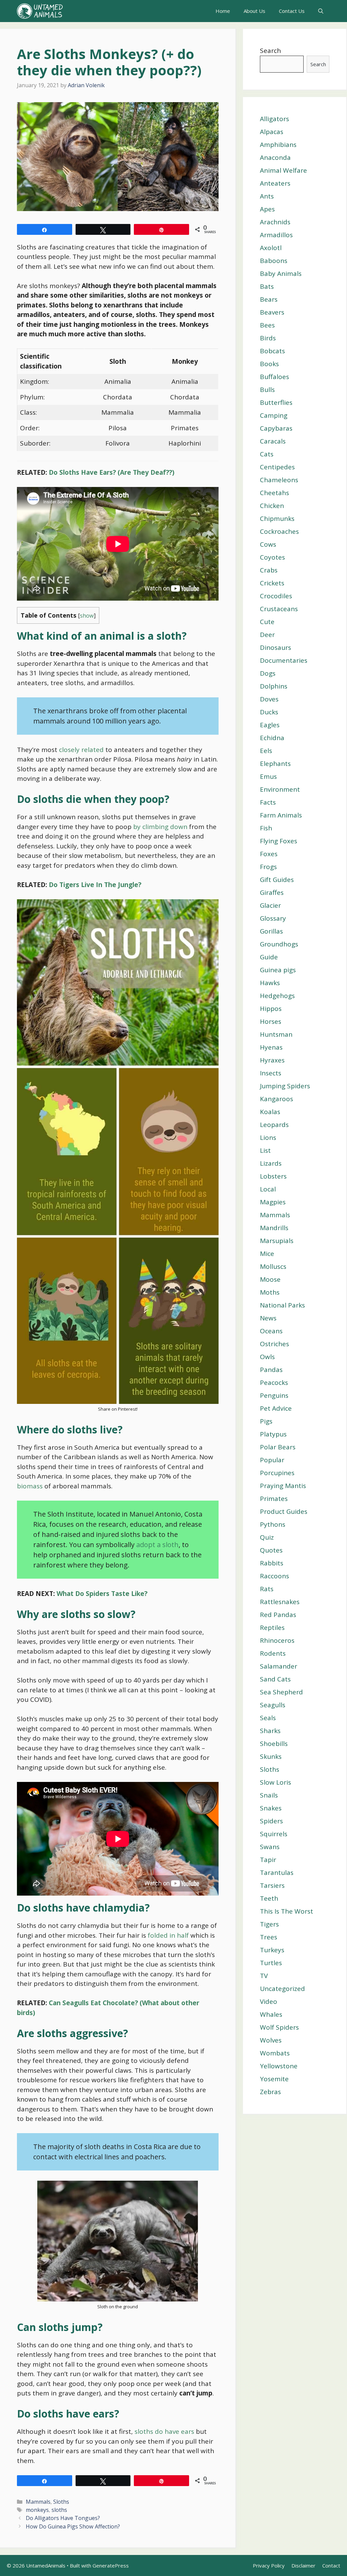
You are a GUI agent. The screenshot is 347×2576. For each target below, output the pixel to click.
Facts (268, 802)
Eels (266, 751)
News (268, 1318)
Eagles (270, 725)
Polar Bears (278, 1447)
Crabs (269, 570)
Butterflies (276, 402)
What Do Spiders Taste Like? (102, 1594)
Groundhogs (279, 944)
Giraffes (272, 892)
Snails (269, 1795)
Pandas (271, 1370)
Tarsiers (272, 1885)
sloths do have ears (164, 2431)
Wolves (271, 2040)
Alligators (274, 119)
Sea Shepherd (281, 1692)
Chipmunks (277, 519)
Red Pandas (278, 1615)
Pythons (273, 1524)
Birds (268, 338)
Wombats (275, 2053)
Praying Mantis (283, 1486)
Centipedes (277, 467)
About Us (254, 11)
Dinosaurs (275, 647)
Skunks (271, 1756)
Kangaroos (277, 1099)
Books (269, 364)
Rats (267, 1589)
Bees (267, 325)
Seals (268, 1718)
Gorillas (271, 931)
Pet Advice (276, 1408)
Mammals (38, 2502)
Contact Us (292, 11)
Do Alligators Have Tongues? (63, 2518)
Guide (269, 957)
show (87, 616)
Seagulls (273, 1705)
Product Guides (284, 1511)
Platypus (273, 1434)
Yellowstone (279, 2066)
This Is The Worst (287, 1911)
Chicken (272, 506)
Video (269, 2001)
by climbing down (160, 827)
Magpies (273, 1202)
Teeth (269, 1898)
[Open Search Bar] (321, 11)
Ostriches (274, 1344)
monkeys (37, 2510)
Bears (269, 299)
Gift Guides (277, 880)
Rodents (273, 1653)
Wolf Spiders (279, 2027)
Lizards (271, 1163)
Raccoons (274, 1576)
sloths (59, 2510)
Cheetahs (274, 493)
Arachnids (275, 222)
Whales (271, 2014)
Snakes (271, 1808)
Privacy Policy (269, 2565)
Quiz (267, 1537)
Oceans (271, 1331)
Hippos (271, 1009)
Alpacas (272, 132)
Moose (270, 1279)
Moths (270, 1292)
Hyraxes (272, 1060)
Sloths (61, 2502)
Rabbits (272, 1563)
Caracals (273, 441)
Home (223, 11)
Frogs (268, 867)
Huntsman (276, 1034)
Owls (267, 1357)
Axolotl (271, 248)
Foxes (269, 854)
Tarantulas (277, 1873)
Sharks (270, 1731)
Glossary (273, 918)
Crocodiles (276, 596)
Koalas (270, 1112)
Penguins (274, 1395)
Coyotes (272, 557)
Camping (274, 415)
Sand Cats (275, 1679)
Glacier (270, 905)
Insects (271, 1073)
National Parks (282, 1305)
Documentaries (284, 660)
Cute (267, 622)
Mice (267, 1254)
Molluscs (273, 1266)
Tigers (269, 1924)
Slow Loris (275, 1782)
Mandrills (274, 1228)
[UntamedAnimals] (40, 11)
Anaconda (275, 157)
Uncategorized (282, 1989)
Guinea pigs (278, 970)
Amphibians (278, 145)
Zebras (270, 2092)
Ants (267, 196)
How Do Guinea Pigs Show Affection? (73, 2526)
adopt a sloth (157, 1545)
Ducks (269, 712)
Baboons (274, 261)
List (265, 1150)
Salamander (279, 1666)
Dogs (268, 673)
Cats (267, 454)
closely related (81, 750)
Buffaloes (274, 377)
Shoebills (274, 1744)
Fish (266, 828)
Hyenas (271, 1047)
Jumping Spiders (285, 1086)
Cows (268, 544)
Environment (280, 789)
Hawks (270, 983)
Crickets (272, 583)
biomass (30, 1486)
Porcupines (277, 1473)
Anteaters (275, 183)
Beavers (272, 312)
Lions (268, 1137)
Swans (270, 1847)
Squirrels (274, 1834)
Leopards (274, 1125)
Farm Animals (281, 815)
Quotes (271, 1550)
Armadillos (276, 235)
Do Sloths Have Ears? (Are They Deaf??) (112, 472)
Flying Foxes (279, 841)
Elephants (275, 764)
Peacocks (274, 1383)
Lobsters (273, 1176)
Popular (272, 1460)
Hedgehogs (277, 996)
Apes (267, 209)
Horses (271, 1021)
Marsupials (277, 1241)
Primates (274, 1499)
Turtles (271, 1963)
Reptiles (272, 1628)
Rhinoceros (277, 1640)
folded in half (168, 1935)
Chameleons (279, 480)
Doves (269, 699)
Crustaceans (279, 609)
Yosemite (274, 2079)
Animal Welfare (283, 170)
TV (264, 1976)
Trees (269, 1937)
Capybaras (276, 428)
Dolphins (274, 686)
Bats (267, 286)
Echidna (272, 738)
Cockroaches (279, 531)
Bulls (267, 390)
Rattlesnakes (280, 1602)
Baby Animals (281, 274)
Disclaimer (303, 2565)
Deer (267, 635)
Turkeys (272, 1950)
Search (270, 51)
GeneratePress (111, 2565)
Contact (331, 2565)
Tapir (268, 1860)
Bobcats (272, 351)
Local (268, 1189)
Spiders (271, 1821)
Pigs (266, 1421)
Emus (268, 776)
